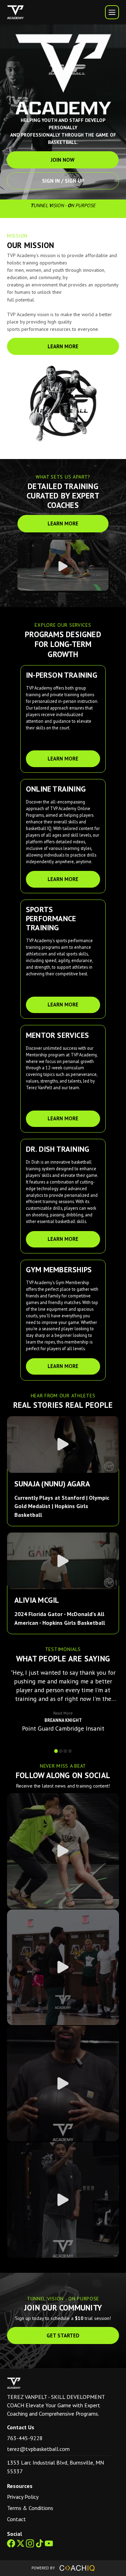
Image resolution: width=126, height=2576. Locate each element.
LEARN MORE (63, 346)
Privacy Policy (23, 2497)
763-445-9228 (25, 2438)
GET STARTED (63, 2335)
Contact (16, 2519)
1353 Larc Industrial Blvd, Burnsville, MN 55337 (55, 2467)
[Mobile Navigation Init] (112, 12)
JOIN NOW (63, 160)
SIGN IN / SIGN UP (63, 181)
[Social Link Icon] (12, 2548)
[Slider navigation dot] (56, 1751)
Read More (63, 1713)
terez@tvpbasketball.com (38, 2449)
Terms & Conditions (30, 2508)
